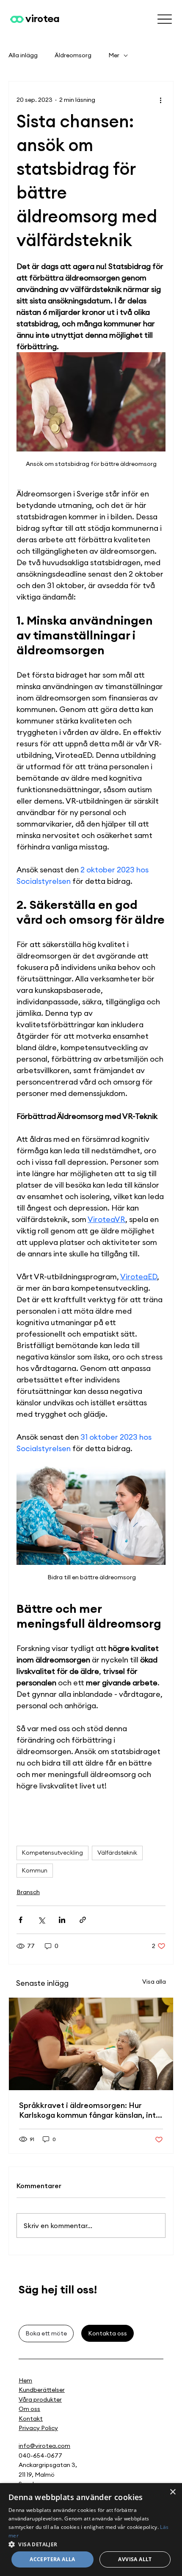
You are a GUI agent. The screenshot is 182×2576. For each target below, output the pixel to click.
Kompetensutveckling (52, 1853)
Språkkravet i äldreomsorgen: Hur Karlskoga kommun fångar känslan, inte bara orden (90, 2110)
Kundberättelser (42, 2390)
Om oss (29, 2409)
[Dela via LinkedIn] (62, 1920)
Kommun (35, 1870)
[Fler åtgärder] (160, 100)
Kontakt (31, 2419)
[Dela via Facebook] (21, 1920)
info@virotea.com (44, 2446)
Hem (25, 2380)
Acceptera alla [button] (52, 2559)
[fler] (164, 19)
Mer (114, 55)
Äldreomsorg (73, 55)
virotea (42, 18)
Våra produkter (40, 2399)
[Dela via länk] (83, 1920)
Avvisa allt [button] (135, 2559)
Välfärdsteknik (117, 1853)
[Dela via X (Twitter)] (41, 1920)
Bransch (28, 1892)
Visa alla (154, 1982)
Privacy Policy (38, 2428)
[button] (91, 2544)
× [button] (172, 2492)
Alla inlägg (23, 55)
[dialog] (91, 2530)
